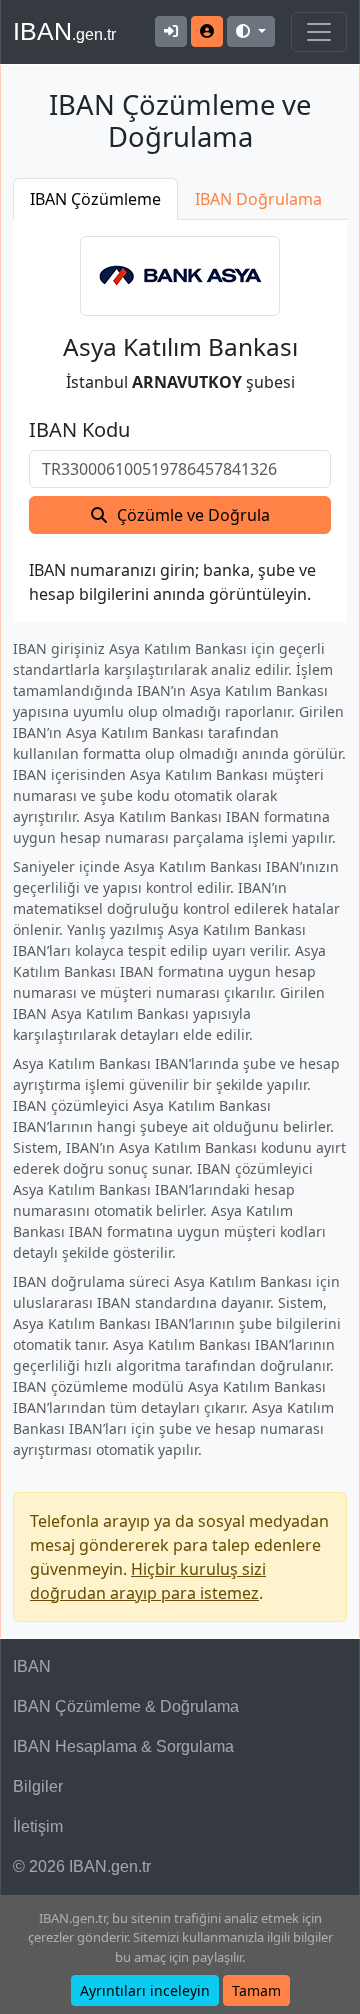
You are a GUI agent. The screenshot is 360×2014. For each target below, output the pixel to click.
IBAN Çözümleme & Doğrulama (126, 1706)
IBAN (64, 31)
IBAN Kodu (79, 430)
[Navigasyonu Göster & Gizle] (319, 32)
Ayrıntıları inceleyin (145, 1990)
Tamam (256, 1990)
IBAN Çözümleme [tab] (95, 199)
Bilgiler (38, 1786)
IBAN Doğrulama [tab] (258, 199)
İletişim (38, 1826)
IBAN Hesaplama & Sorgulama (123, 1746)
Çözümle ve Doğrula (193, 515)
